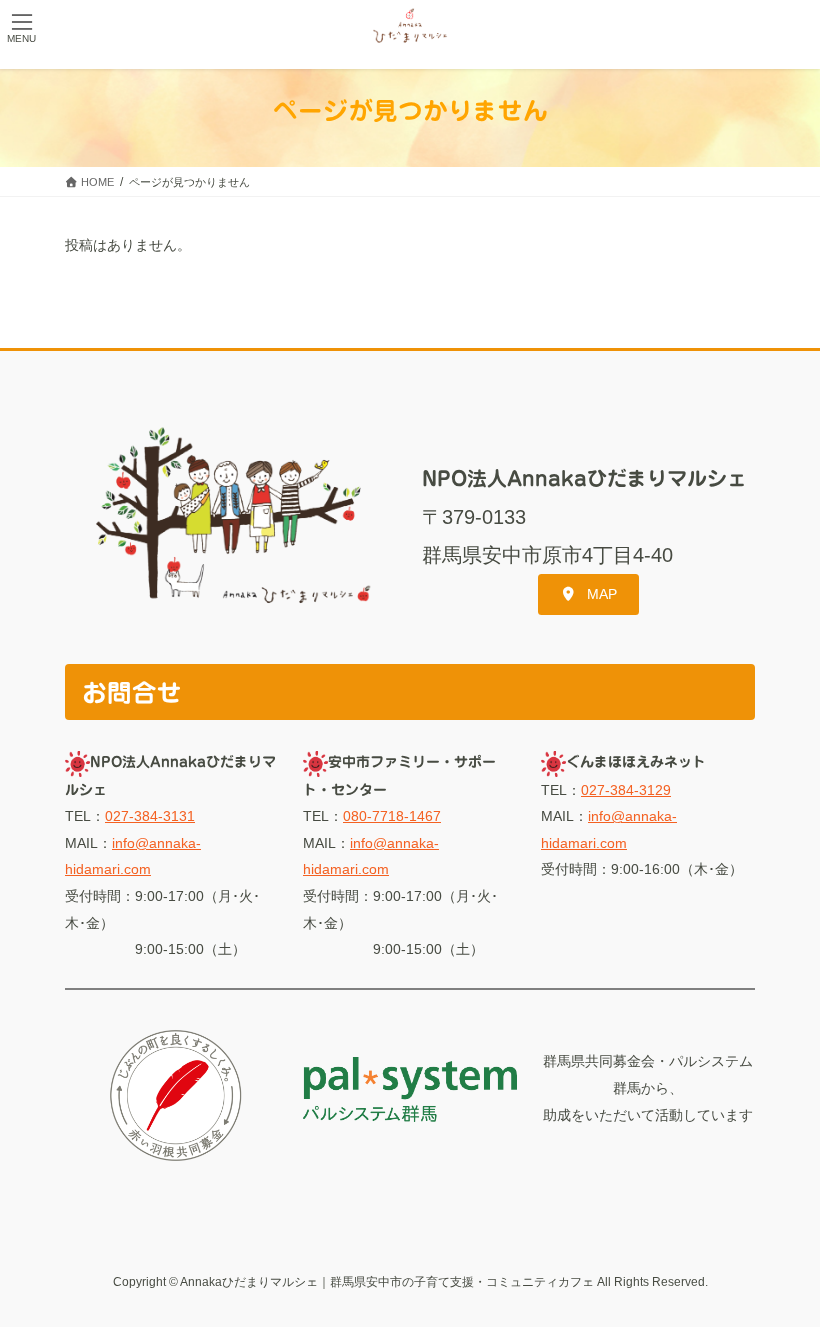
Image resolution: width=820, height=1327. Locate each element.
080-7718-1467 (392, 816)
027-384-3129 (626, 790)
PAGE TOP (782, 1269)
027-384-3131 (150, 816)
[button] (588, 594)
